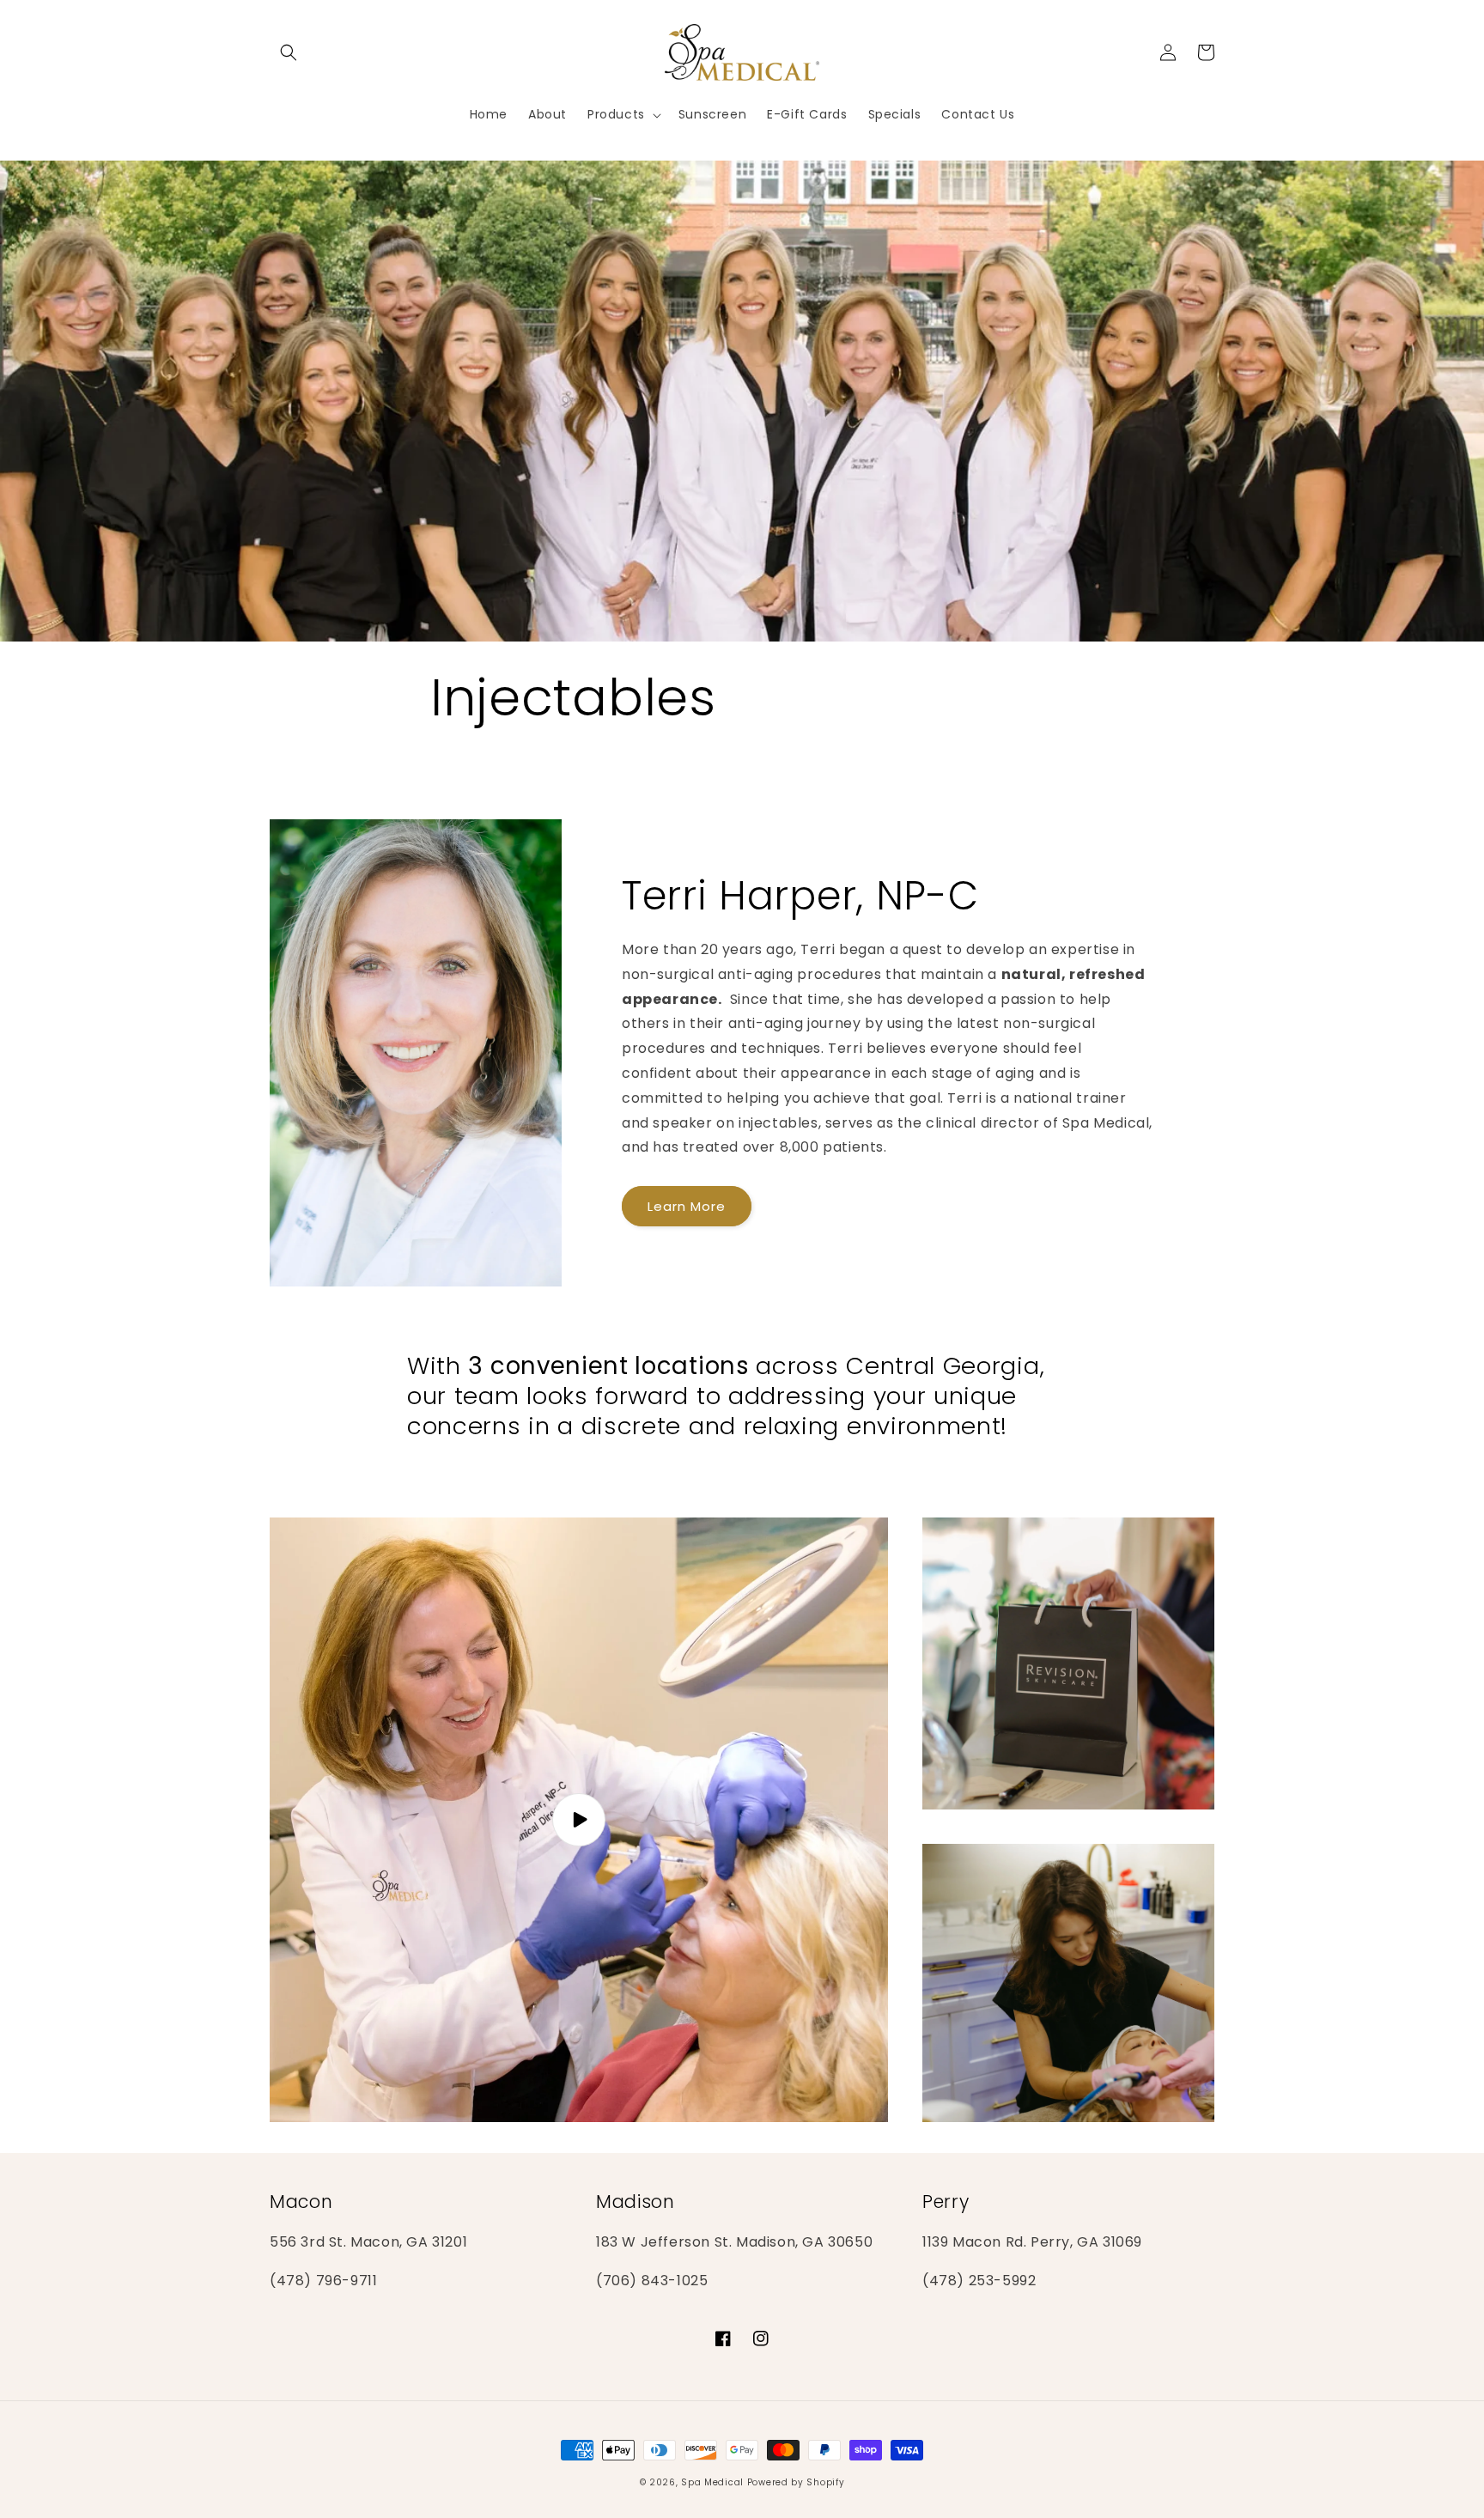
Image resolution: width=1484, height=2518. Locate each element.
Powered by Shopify (796, 2482)
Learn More (687, 1206)
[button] (289, 52)
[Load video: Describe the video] (579, 1820)
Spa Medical (712, 2482)
